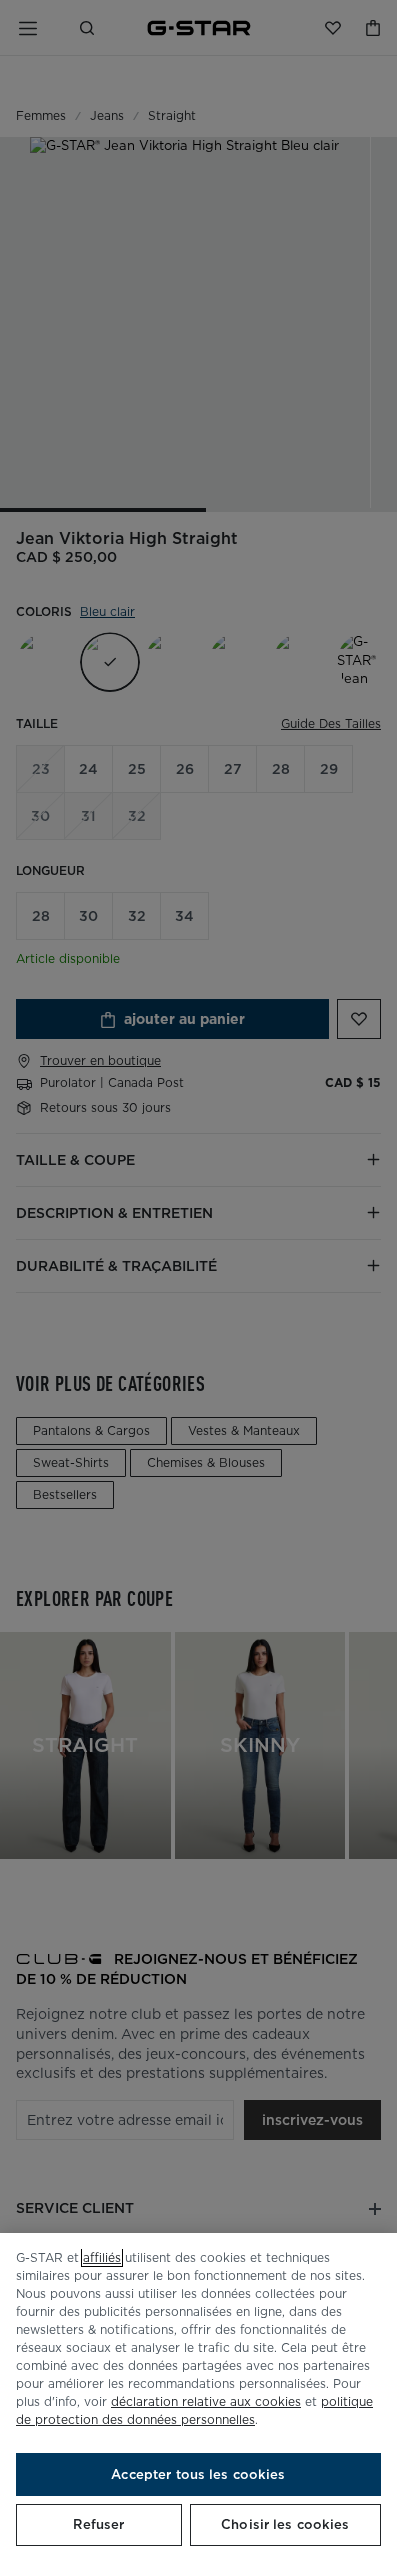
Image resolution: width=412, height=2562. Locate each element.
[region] (198, 2397)
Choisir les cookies (285, 2524)
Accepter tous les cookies (198, 2474)
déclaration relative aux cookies (206, 2401)
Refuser (98, 2524)
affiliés (102, 2257)
